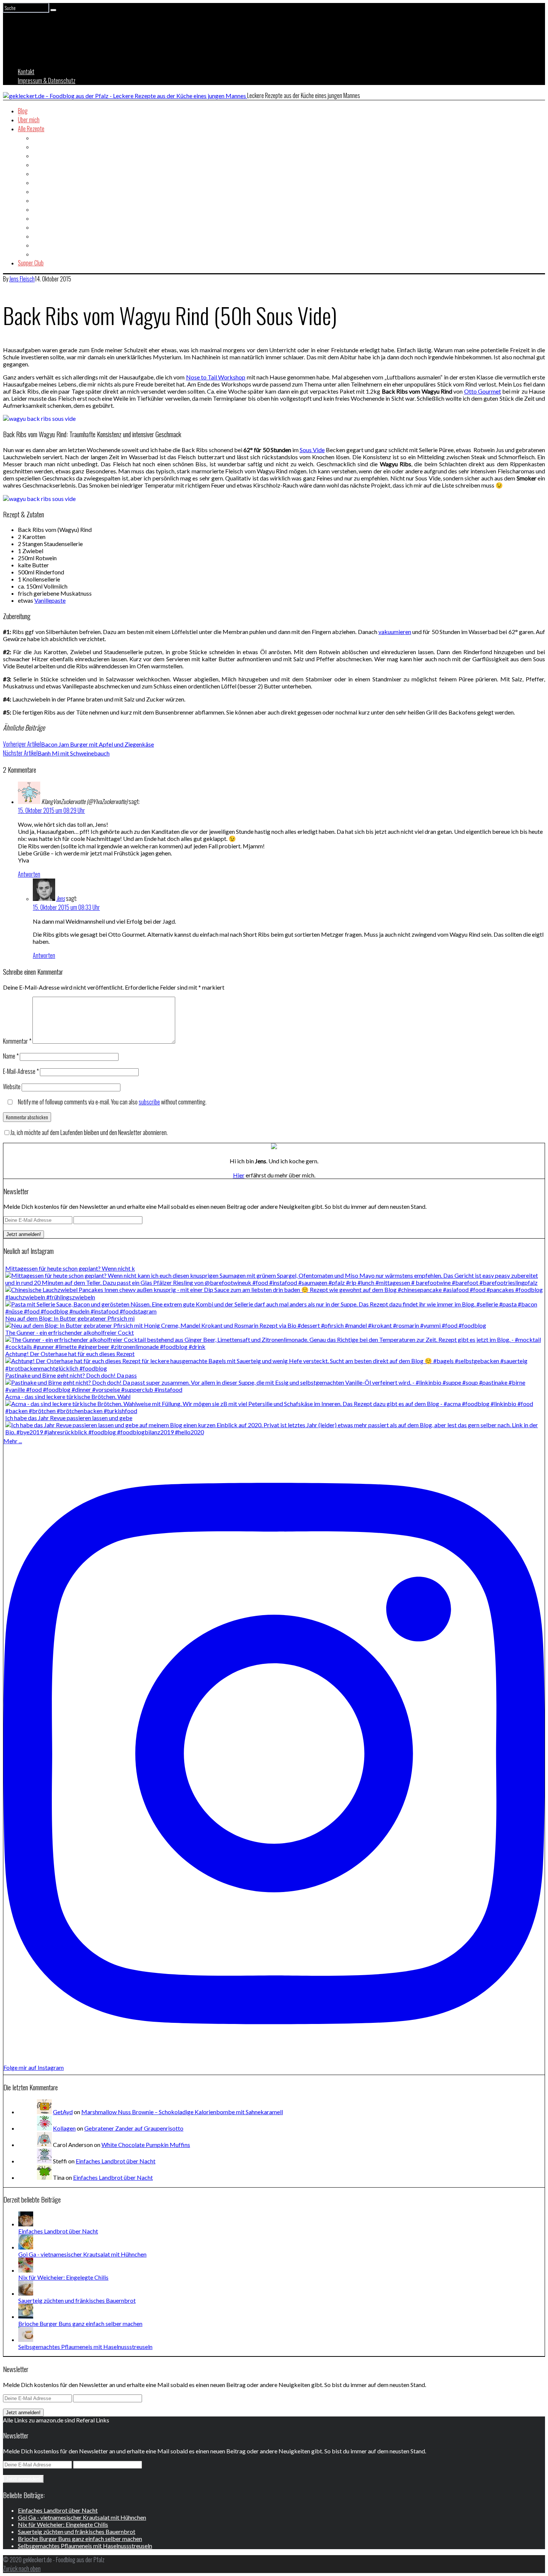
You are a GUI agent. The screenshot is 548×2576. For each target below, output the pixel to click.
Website (12, 1087)
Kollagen (64, 2128)
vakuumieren (395, 632)
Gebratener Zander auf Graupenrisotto (134, 2128)
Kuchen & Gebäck (51, 218)
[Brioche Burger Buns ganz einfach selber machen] (26, 2316)
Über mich (29, 120)
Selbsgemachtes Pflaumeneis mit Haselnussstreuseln (85, 2347)
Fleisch (40, 182)
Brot (37, 146)
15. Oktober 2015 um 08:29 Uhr (51, 810)
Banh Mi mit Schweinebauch (56, 753)
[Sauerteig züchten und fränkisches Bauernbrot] (26, 2293)
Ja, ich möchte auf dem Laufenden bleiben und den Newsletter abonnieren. (89, 1132)
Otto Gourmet (483, 391)
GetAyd (63, 2112)
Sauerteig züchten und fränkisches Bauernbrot (77, 2300)
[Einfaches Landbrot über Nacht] (26, 2224)
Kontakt (26, 72)
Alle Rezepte (31, 129)
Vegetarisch (46, 254)
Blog (23, 111)
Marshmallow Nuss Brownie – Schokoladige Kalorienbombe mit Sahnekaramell (182, 2112)
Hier (239, 1175)
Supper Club (31, 263)
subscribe (149, 1102)
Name (11, 1056)
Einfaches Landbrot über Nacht (116, 2161)
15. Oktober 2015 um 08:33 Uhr (66, 907)
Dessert (41, 164)
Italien (39, 209)
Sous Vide (312, 450)
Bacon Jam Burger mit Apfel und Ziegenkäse (78, 744)
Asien (39, 138)
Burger (40, 155)
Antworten (29, 874)
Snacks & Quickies (53, 236)
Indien (39, 200)
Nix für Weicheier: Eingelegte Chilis (63, 2277)
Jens (61, 898)
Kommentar (17, 1041)
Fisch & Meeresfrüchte (57, 173)
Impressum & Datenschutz (47, 81)
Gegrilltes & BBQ (51, 191)
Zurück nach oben (22, 2569)
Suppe (40, 245)
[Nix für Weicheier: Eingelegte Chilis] (26, 2270)
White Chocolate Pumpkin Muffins (146, 2145)
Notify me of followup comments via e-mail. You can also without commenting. (112, 1102)
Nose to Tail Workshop (216, 377)
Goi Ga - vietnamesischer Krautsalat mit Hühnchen (82, 2254)
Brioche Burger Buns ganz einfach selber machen (80, 2323)
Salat (38, 227)
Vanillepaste (50, 600)
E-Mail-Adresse (21, 1071)
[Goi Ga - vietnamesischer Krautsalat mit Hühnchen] (26, 2247)
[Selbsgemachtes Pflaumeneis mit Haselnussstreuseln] (26, 2339)
